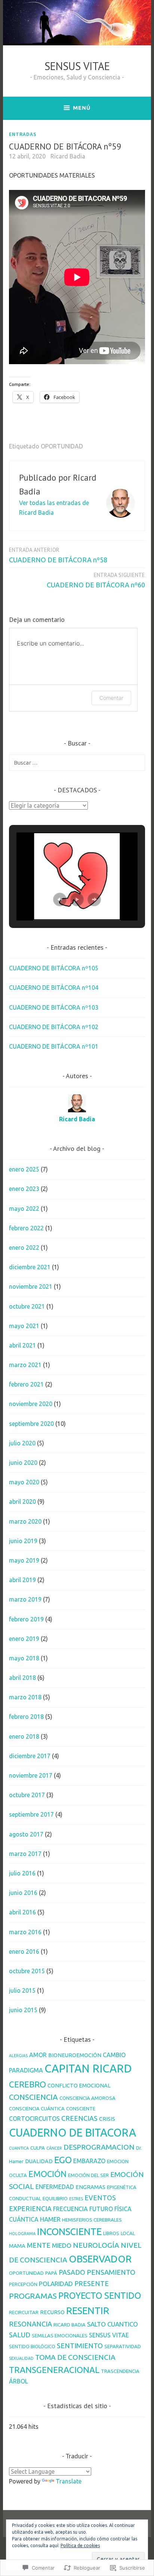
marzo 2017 (25, 1854)
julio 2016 (22, 1873)
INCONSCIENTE (69, 2232)
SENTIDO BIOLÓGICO (32, 2346)
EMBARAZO (89, 2161)
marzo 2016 (25, 1932)
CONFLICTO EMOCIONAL (79, 2085)
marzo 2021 (25, 1365)
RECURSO (52, 2312)
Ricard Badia (68, 156)
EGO (63, 2160)
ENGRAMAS (90, 2187)
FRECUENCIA (70, 2209)
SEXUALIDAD (21, 2358)
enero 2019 (24, 1639)
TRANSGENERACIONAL (54, 2370)
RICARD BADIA (70, 2325)
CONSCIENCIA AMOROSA (87, 2098)
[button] (60, 900)
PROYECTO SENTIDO (100, 2295)
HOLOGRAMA (22, 2234)
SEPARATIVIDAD (123, 2346)
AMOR (38, 2055)
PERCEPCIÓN (23, 2284)
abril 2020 (22, 1502)
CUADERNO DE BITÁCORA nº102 (54, 1027)
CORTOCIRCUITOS (34, 2119)
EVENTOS (100, 2198)
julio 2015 (22, 1990)
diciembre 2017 (30, 1756)
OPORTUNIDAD (62, 446)
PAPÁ (51, 2273)
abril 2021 (22, 1345)
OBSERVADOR (100, 2259)
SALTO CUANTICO (113, 2324)
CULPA (38, 2148)
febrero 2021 (26, 1384)
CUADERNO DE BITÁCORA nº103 (54, 1007)
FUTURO (101, 2209)
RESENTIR (88, 2311)
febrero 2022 (26, 1228)
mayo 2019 (24, 1560)
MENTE (39, 2245)
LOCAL (128, 2233)
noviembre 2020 (31, 1404)
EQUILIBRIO (55, 2198)
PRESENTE (92, 2283)
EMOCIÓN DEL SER (88, 2175)
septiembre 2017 (31, 1814)
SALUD (20, 2335)
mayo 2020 (24, 1482)
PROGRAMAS (33, 2296)
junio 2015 (23, 2010)
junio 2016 (23, 1893)
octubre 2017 (27, 1795)
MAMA (17, 2246)
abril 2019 (22, 1580)
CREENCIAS (79, 2118)
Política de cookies (80, 2545)
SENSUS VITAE (77, 66)
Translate (69, 2481)
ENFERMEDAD (55, 2187)
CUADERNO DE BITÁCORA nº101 (54, 1046)
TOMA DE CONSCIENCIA (75, 2357)
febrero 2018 (26, 1717)
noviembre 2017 (31, 1775)
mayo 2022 (24, 1209)
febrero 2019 (26, 1619)
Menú (82, 108)
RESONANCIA (30, 2324)
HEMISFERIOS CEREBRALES (92, 2220)
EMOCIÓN (47, 2174)
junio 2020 (23, 1463)
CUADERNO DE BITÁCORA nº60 (96, 580)
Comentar (111, 698)
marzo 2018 (25, 1697)
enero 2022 (24, 1248)
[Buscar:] (77, 762)
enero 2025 (24, 1169)
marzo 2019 (25, 1599)
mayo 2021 (24, 1326)
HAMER (50, 2219)
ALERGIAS (18, 2056)
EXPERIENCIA (30, 2208)
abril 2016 (22, 1912)
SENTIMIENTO (80, 2346)
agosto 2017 (26, 1834)
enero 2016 (24, 1951)
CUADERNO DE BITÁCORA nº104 (54, 988)
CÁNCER (54, 2148)
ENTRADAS (23, 134)
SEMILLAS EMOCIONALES (60, 2335)
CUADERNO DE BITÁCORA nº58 (58, 555)
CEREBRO (27, 2084)
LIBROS (111, 2233)
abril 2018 (22, 1678)
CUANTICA (19, 2148)
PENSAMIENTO (111, 2272)
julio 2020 (22, 1443)
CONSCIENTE (81, 2108)
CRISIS (107, 2119)
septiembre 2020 (31, 1424)
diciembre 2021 (30, 1267)
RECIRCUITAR (24, 2312)
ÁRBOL (19, 2381)
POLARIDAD (56, 2284)
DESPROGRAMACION (99, 2147)
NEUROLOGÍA (96, 2245)
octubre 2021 (27, 1306)
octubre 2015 (27, 1971)
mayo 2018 (24, 1658)
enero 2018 (24, 1736)
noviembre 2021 (31, 1287)
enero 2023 (24, 1189)
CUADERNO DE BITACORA (73, 2132)
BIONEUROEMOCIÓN (75, 2055)
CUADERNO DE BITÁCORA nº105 (54, 968)
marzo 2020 (25, 1521)
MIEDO (62, 2245)
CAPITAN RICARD (88, 2069)
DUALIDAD (39, 2161)
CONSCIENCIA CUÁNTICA (37, 2108)
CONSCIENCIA (33, 2097)
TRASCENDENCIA (120, 2371)
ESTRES (76, 2199)
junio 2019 (23, 1541)
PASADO (72, 2272)
